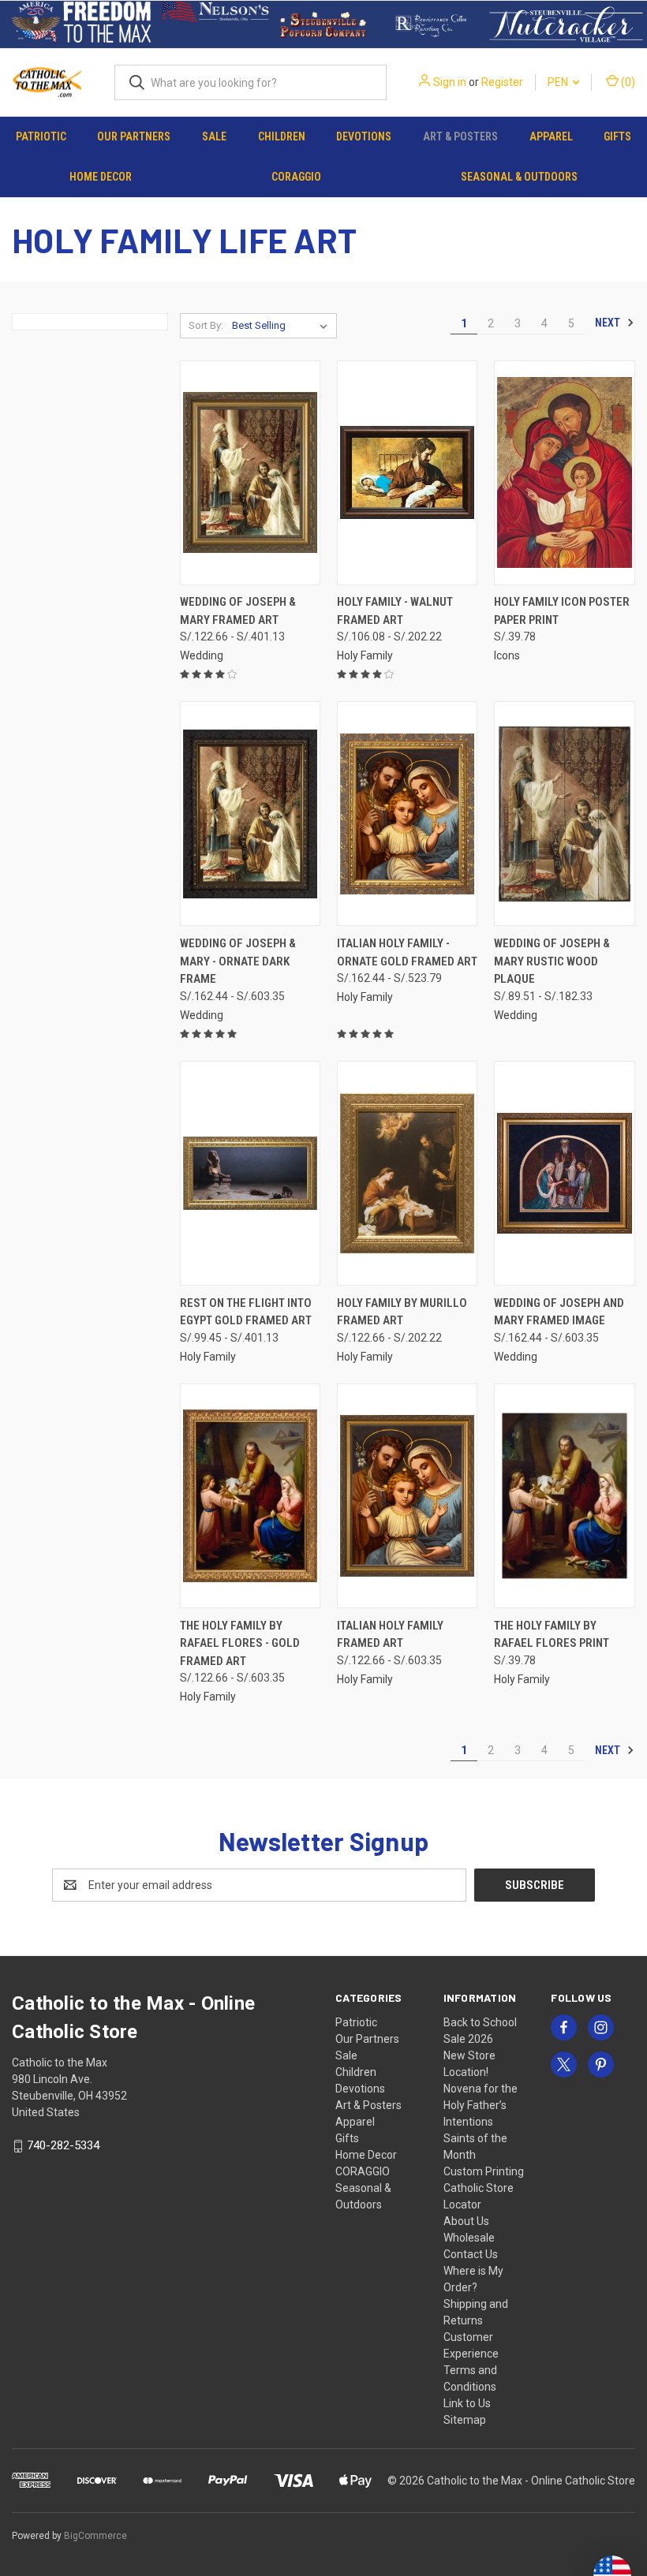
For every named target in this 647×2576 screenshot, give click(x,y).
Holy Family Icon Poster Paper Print (562, 611)
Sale (214, 136)
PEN (559, 82)
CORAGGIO (296, 177)
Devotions (364, 136)
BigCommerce (95, 2536)
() (627, 82)
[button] (81, 24)
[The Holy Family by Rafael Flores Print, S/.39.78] (564, 1496)
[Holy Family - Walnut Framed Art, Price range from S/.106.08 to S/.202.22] (407, 473)
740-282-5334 (63, 2145)
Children (282, 136)
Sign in (450, 82)
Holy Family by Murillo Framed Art (402, 1312)
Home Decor (101, 177)
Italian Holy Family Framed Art (390, 1635)
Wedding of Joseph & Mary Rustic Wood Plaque (552, 961)
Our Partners (134, 136)
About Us (466, 2221)
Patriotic (41, 136)
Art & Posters (460, 136)
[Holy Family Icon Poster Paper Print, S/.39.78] (564, 473)
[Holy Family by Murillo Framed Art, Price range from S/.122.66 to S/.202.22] (407, 1173)
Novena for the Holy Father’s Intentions (481, 2105)
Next (609, 323)
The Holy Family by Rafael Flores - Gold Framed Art (240, 1643)
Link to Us (467, 2403)
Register (502, 82)
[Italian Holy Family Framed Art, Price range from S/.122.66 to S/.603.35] (407, 1496)
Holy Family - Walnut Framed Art (395, 611)
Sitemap (465, 2420)
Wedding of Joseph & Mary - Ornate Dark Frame (238, 961)
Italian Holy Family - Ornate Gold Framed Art (407, 952)
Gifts (617, 136)
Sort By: (206, 325)
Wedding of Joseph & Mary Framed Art (238, 611)
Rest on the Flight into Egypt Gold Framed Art (246, 1312)
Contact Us (471, 2254)
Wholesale (469, 2238)
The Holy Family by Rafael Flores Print (552, 1635)
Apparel (551, 136)
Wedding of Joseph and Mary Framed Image (559, 1312)
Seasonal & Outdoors (519, 177)
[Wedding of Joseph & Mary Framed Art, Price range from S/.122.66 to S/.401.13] (250, 473)
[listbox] (283, 326)
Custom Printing (484, 2171)
